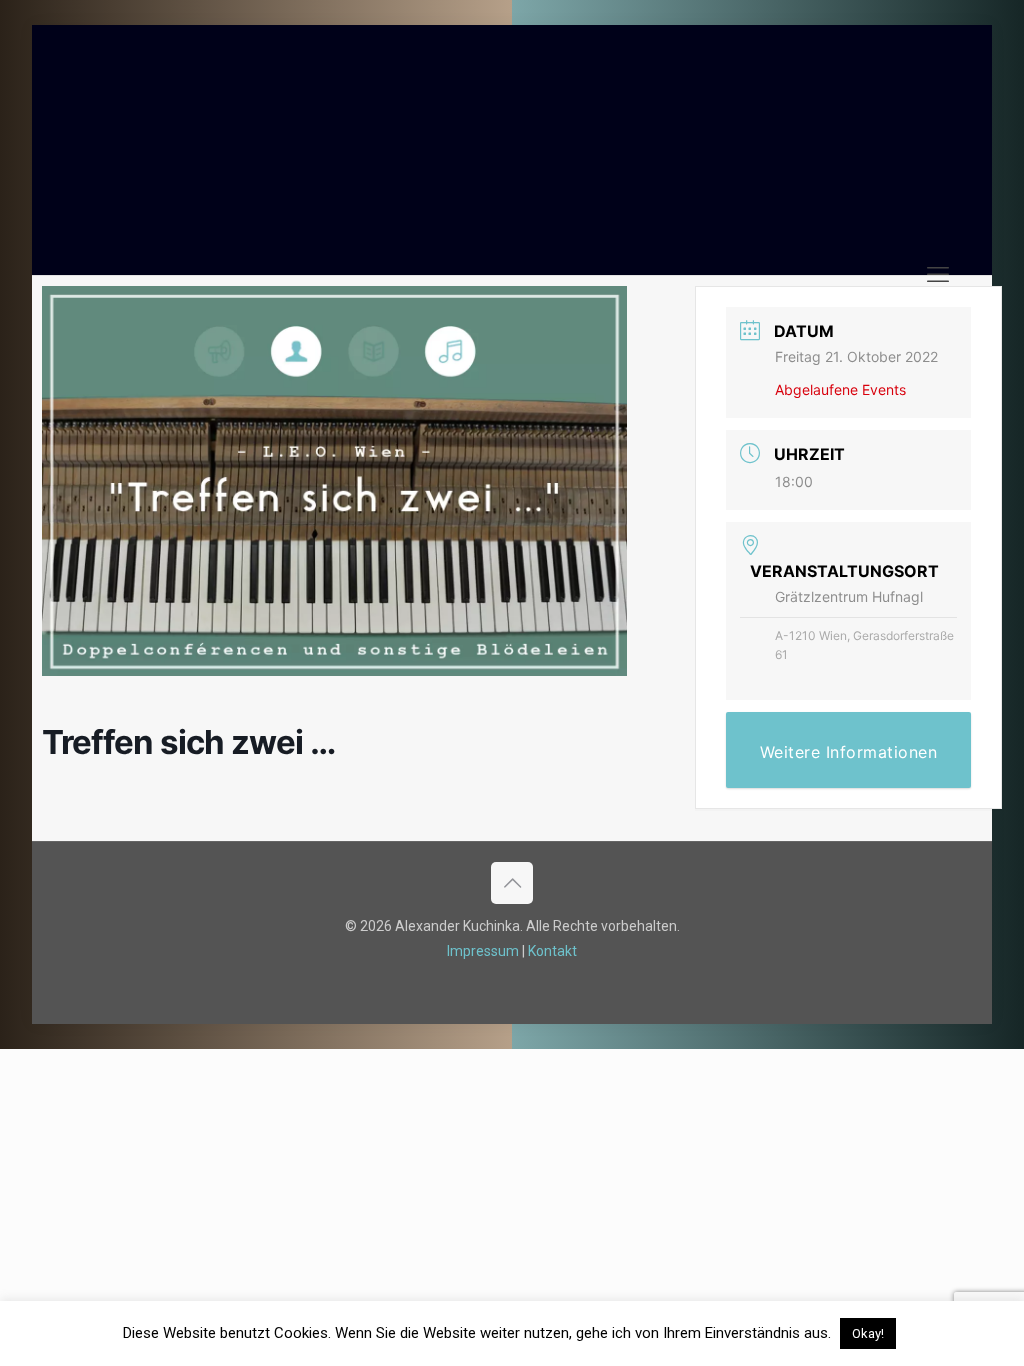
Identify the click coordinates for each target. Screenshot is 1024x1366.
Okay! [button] (868, 1333)
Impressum (483, 951)
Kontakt (552, 951)
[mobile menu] (938, 275)
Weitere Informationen (849, 752)
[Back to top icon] (512, 883)
